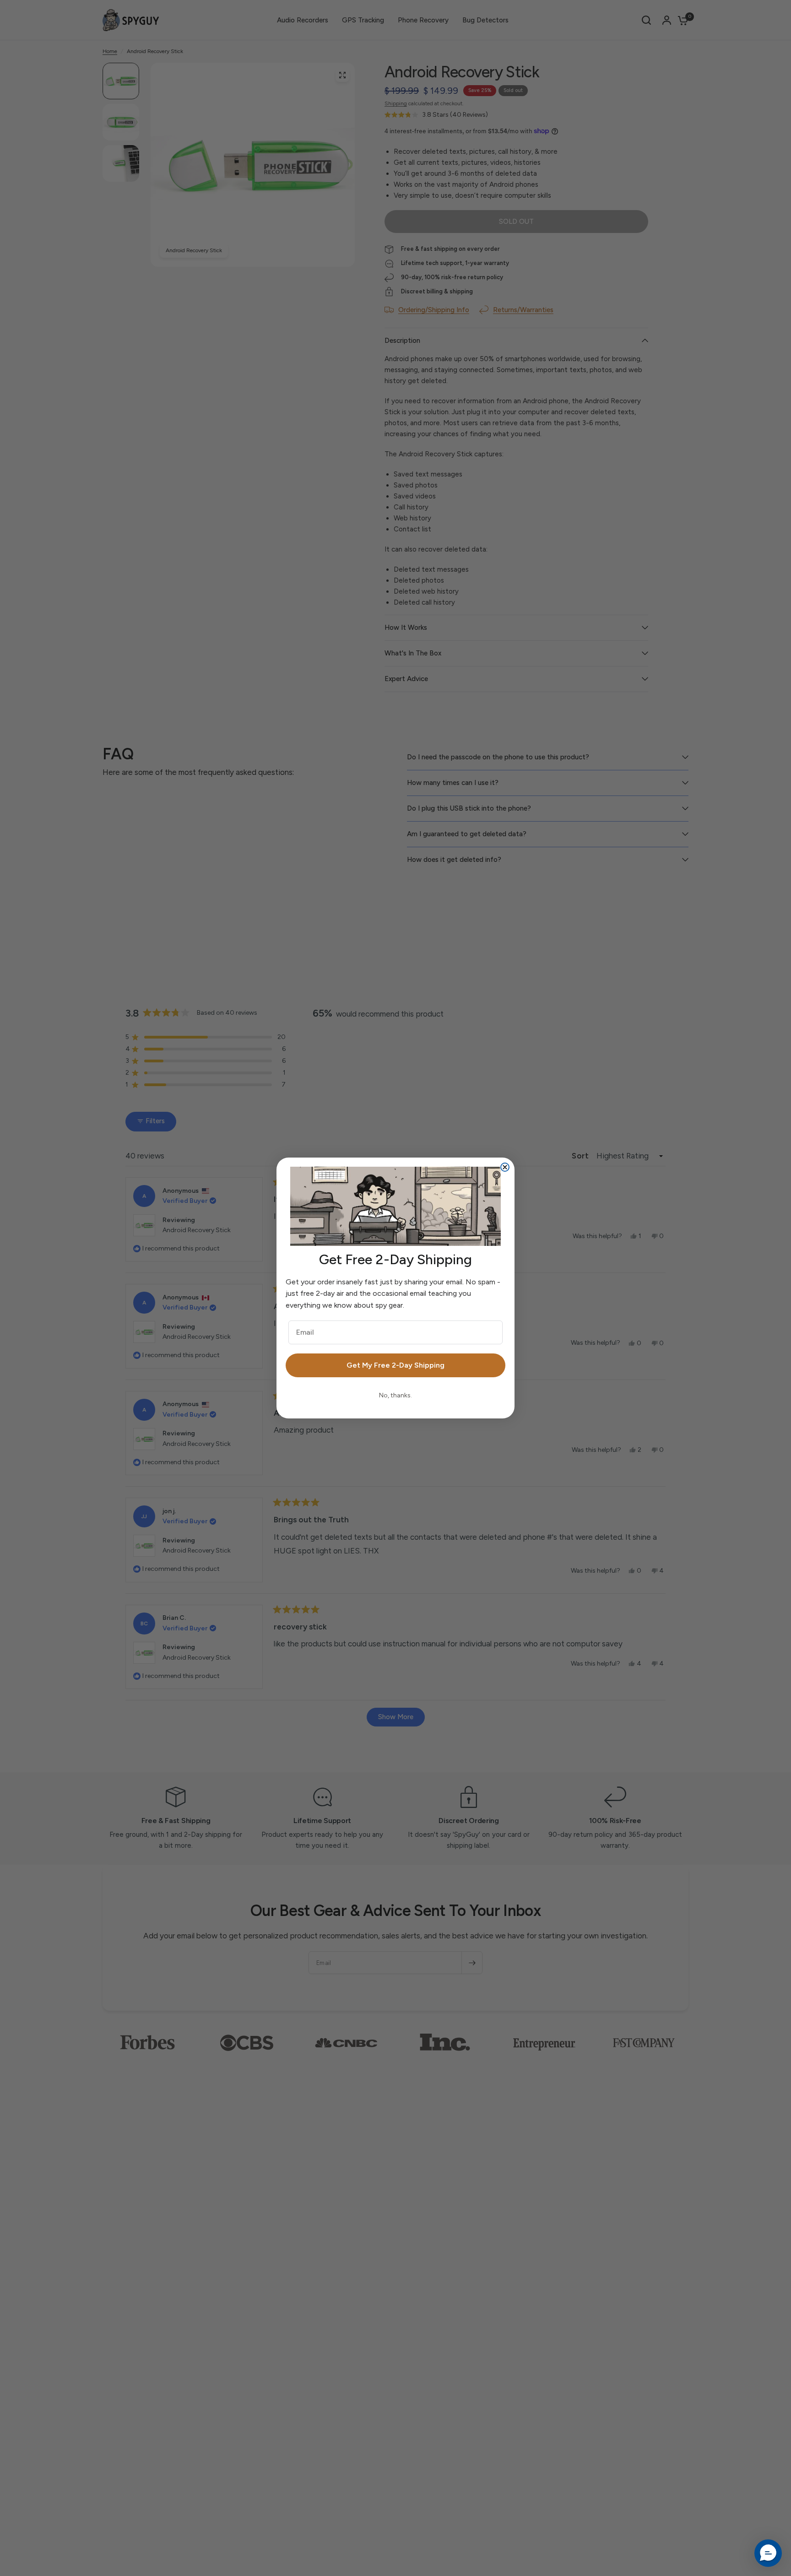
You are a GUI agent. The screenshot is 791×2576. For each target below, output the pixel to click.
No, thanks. (395, 1395)
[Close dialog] (505, 1167)
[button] (768, 2553)
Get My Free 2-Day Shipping (395, 1365)
